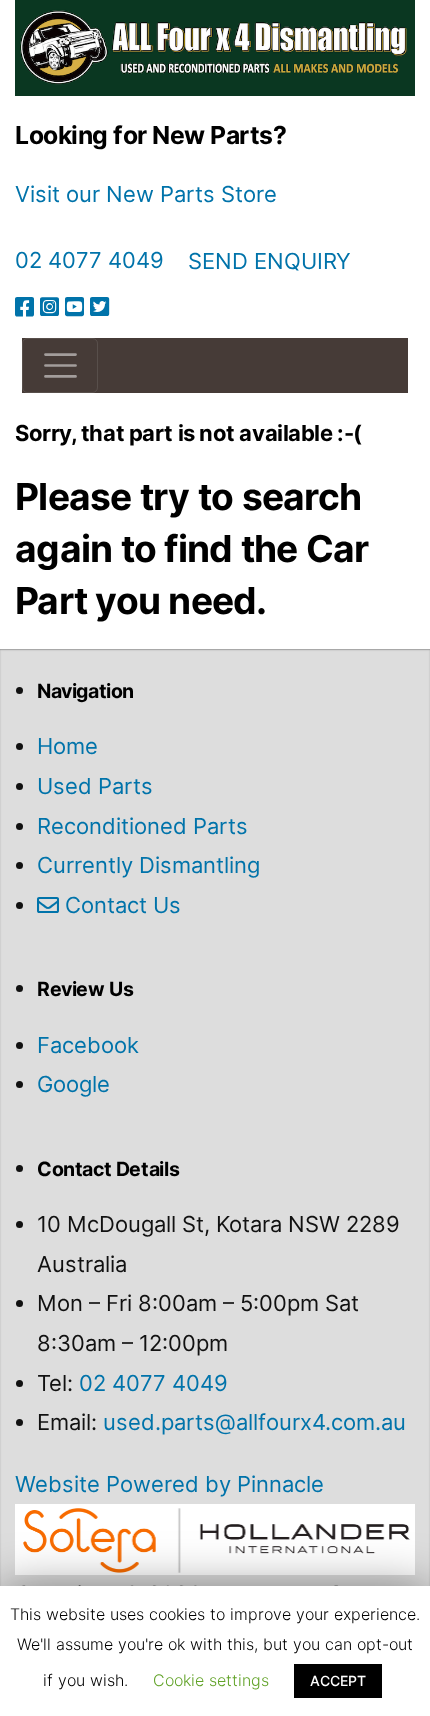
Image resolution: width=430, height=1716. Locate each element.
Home (67, 746)
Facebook (88, 1045)
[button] (60, 365)
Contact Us (120, 905)
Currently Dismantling (148, 865)
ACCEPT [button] (338, 1680)
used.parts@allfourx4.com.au (254, 1422)
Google (73, 1084)
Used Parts (95, 786)
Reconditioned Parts (142, 826)
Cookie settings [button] (211, 1680)
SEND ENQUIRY (269, 261)
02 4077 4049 (89, 260)
